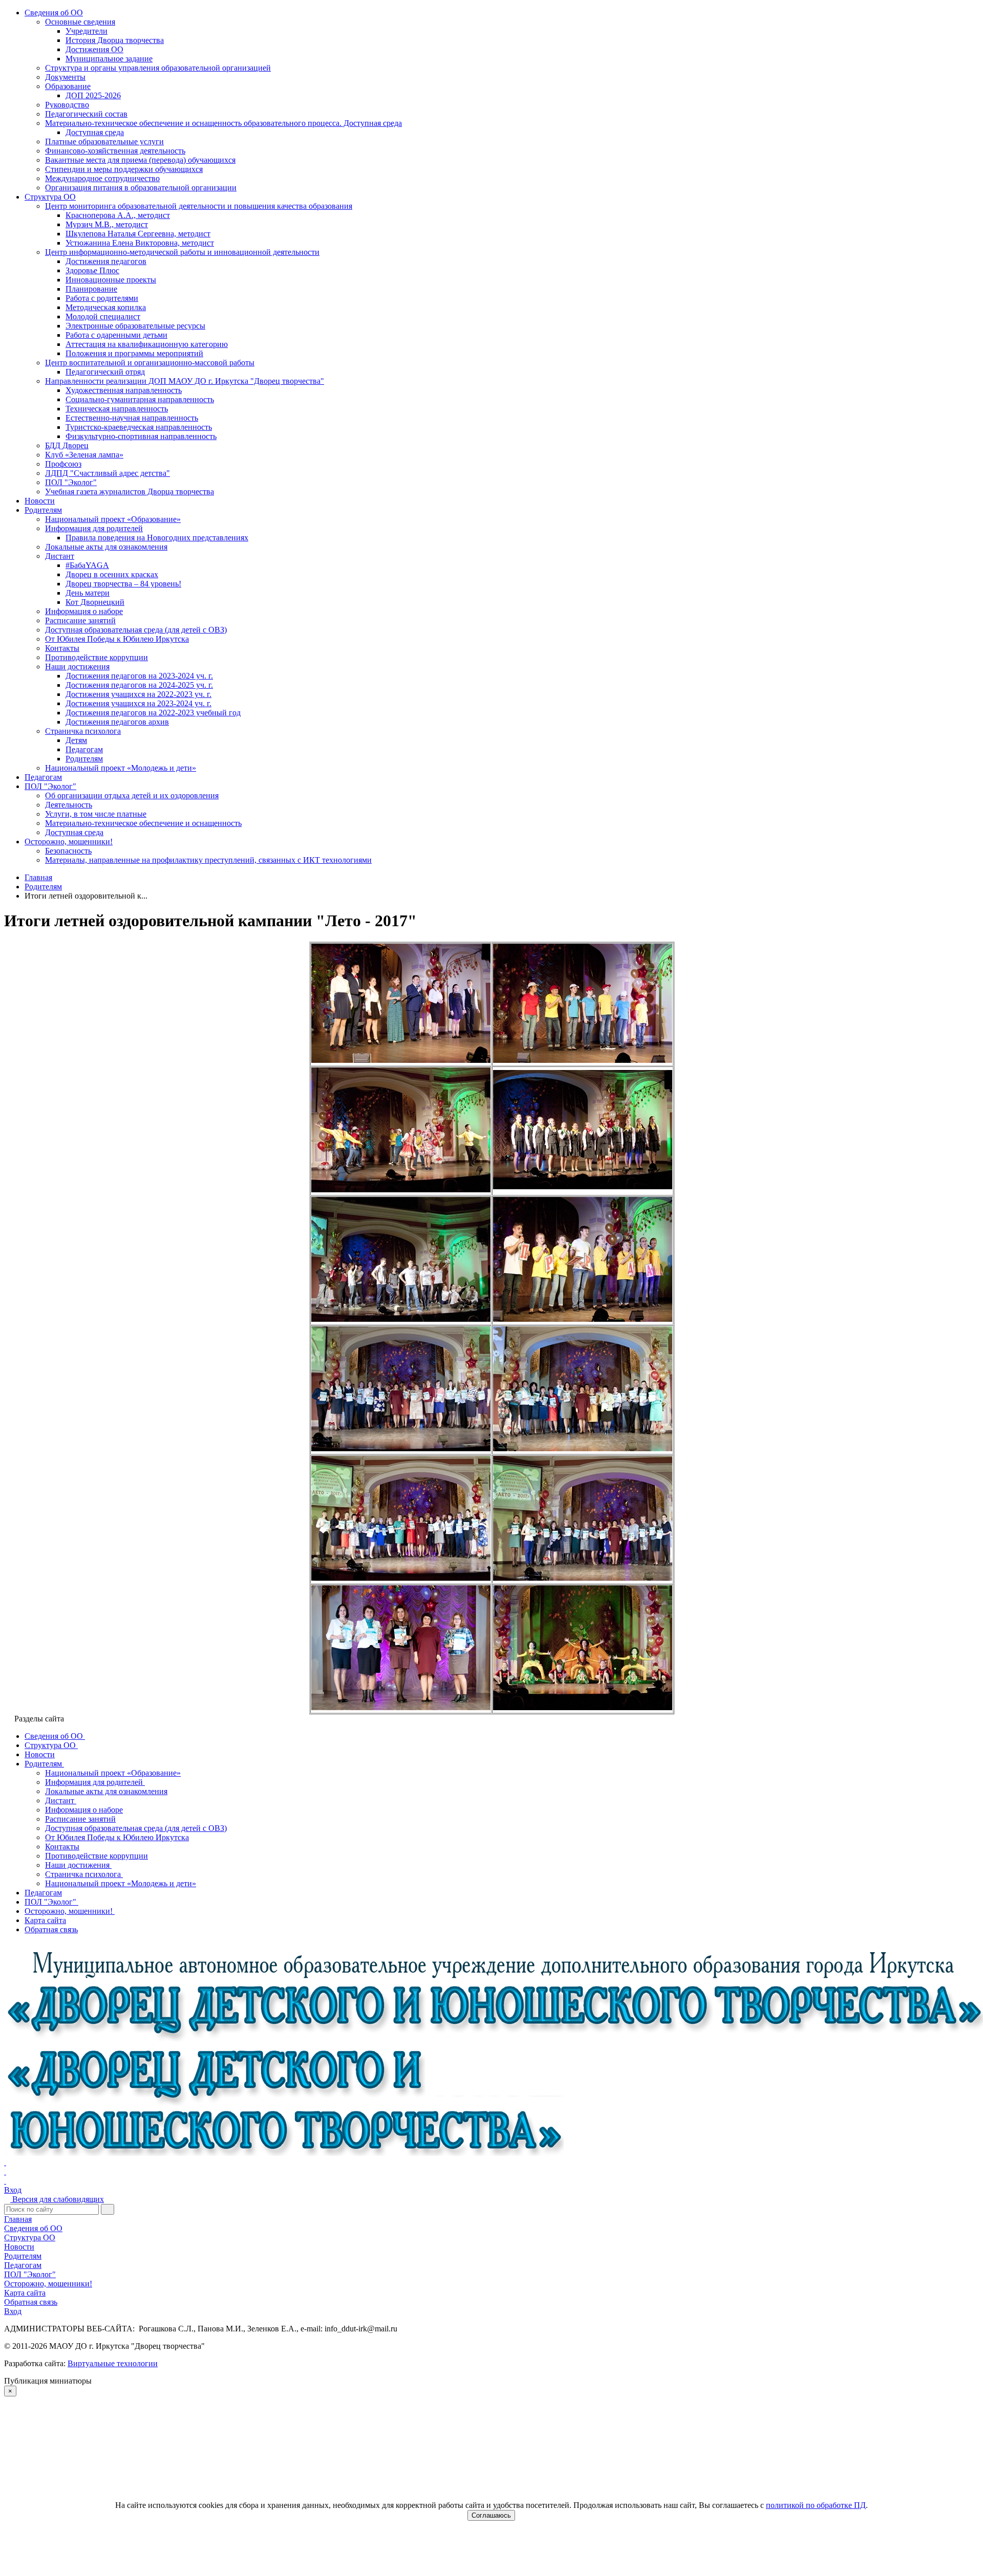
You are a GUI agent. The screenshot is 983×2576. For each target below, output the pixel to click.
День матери (88, 593)
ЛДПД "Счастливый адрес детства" (108, 473)
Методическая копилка (106, 307)
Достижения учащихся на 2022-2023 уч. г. (138, 694)
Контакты (62, 648)
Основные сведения (80, 22)
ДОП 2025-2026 (93, 95)
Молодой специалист (103, 316)
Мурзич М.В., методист (107, 224)
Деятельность (69, 805)
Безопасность (68, 851)
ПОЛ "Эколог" (71, 482)
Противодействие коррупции (97, 657)
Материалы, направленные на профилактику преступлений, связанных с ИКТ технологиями (208, 860)
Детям (76, 740)
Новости (40, 501)
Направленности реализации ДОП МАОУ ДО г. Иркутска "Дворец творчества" (185, 381)
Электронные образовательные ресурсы (135, 326)
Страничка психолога (83, 731)
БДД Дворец (67, 445)
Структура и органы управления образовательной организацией (158, 68)
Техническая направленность (117, 409)
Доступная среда (95, 132)
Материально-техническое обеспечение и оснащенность (143, 823)
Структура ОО (50, 197)
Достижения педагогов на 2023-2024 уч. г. (139, 676)
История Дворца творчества (115, 40)
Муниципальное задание (109, 59)
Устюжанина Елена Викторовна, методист (140, 243)
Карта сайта (25, 2293)
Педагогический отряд (105, 372)
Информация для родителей (94, 528)
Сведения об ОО (54, 13)
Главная (18, 2219)
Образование (68, 86)
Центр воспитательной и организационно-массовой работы (150, 363)
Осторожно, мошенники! (69, 842)
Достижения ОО (94, 49)
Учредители (87, 31)
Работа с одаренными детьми (116, 335)
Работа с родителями (102, 298)
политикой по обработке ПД (816, 2505)
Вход (13, 2190)
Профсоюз (63, 464)
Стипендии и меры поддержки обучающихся (124, 169)
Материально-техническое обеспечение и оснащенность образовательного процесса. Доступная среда (223, 123)
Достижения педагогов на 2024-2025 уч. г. (139, 685)
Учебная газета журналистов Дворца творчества (130, 492)
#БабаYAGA (87, 565)
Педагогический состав (86, 114)
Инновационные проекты (111, 280)
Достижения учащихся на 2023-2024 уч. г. (138, 703)
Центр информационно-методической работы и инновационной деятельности (182, 252)
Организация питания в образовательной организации (141, 188)
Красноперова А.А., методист (118, 215)
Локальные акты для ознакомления (106, 547)
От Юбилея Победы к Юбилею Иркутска (117, 639)
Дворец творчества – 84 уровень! (123, 584)
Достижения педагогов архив (117, 722)
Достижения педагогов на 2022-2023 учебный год (153, 713)
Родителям (43, 510)
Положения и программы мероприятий (134, 353)
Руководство (67, 105)
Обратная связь (31, 2302)
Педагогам (84, 749)
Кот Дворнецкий (95, 602)
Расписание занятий (80, 620)
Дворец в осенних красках (112, 574)
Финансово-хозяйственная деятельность (115, 151)
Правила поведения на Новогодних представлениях (157, 538)
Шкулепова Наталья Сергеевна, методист (138, 234)
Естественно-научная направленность (132, 418)
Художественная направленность (124, 390)
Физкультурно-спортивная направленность (141, 436)
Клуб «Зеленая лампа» (84, 455)
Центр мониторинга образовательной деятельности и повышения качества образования (199, 206)
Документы (65, 77)
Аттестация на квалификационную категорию (147, 344)
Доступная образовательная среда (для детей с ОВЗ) (136, 630)
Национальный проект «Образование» (113, 519)
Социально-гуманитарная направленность (140, 399)
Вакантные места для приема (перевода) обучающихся (140, 160)
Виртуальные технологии (113, 2363)
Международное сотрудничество (102, 178)
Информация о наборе (84, 611)
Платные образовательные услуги (104, 141)
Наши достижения (77, 667)
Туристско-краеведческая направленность (139, 427)
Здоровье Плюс (92, 270)
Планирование (91, 289)
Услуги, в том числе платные (96, 814)
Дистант (60, 556)
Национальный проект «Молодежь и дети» (121, 768)
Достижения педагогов (106, 261)
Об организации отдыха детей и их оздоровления (132, 795)
